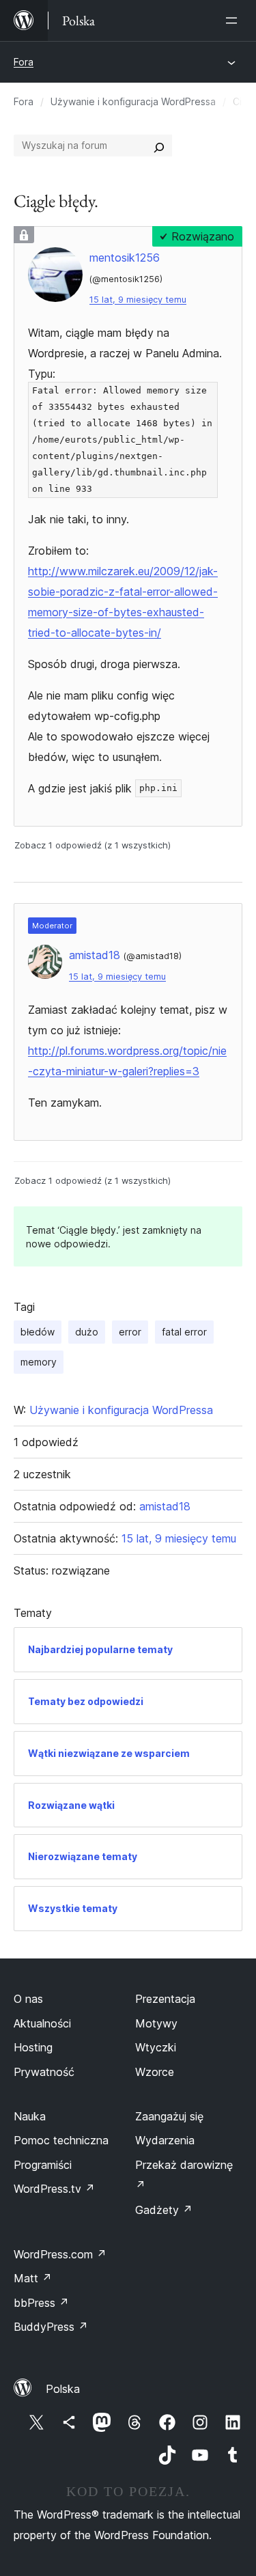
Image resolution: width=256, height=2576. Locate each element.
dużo (87, 1332)
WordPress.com (60, 2254)
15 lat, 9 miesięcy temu (138, 300)
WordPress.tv (54, 2189)
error (130, 1332)
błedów (38, 1332)
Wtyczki (156, 2047)
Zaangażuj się (169, 2116)
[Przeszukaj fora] (159, 146)
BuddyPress (51, 2327)
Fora (24, 62)
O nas (28, 1999)
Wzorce (155, 2072)
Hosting (33, 2047)
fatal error (184, 1332)
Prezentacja (165, 1999)
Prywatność (44, 2072)
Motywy (156, 2023)
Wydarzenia (165, 2140)
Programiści (43, 2165)
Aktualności (42, 2023)
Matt (33, 2278)
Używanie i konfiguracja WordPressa (133, 101)
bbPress (41, 2303)
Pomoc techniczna (61, 2140)
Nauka (30, 2116)
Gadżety (164, 2210)
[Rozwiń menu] (234, 20)
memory (39, 1362)
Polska (63, 2389)
